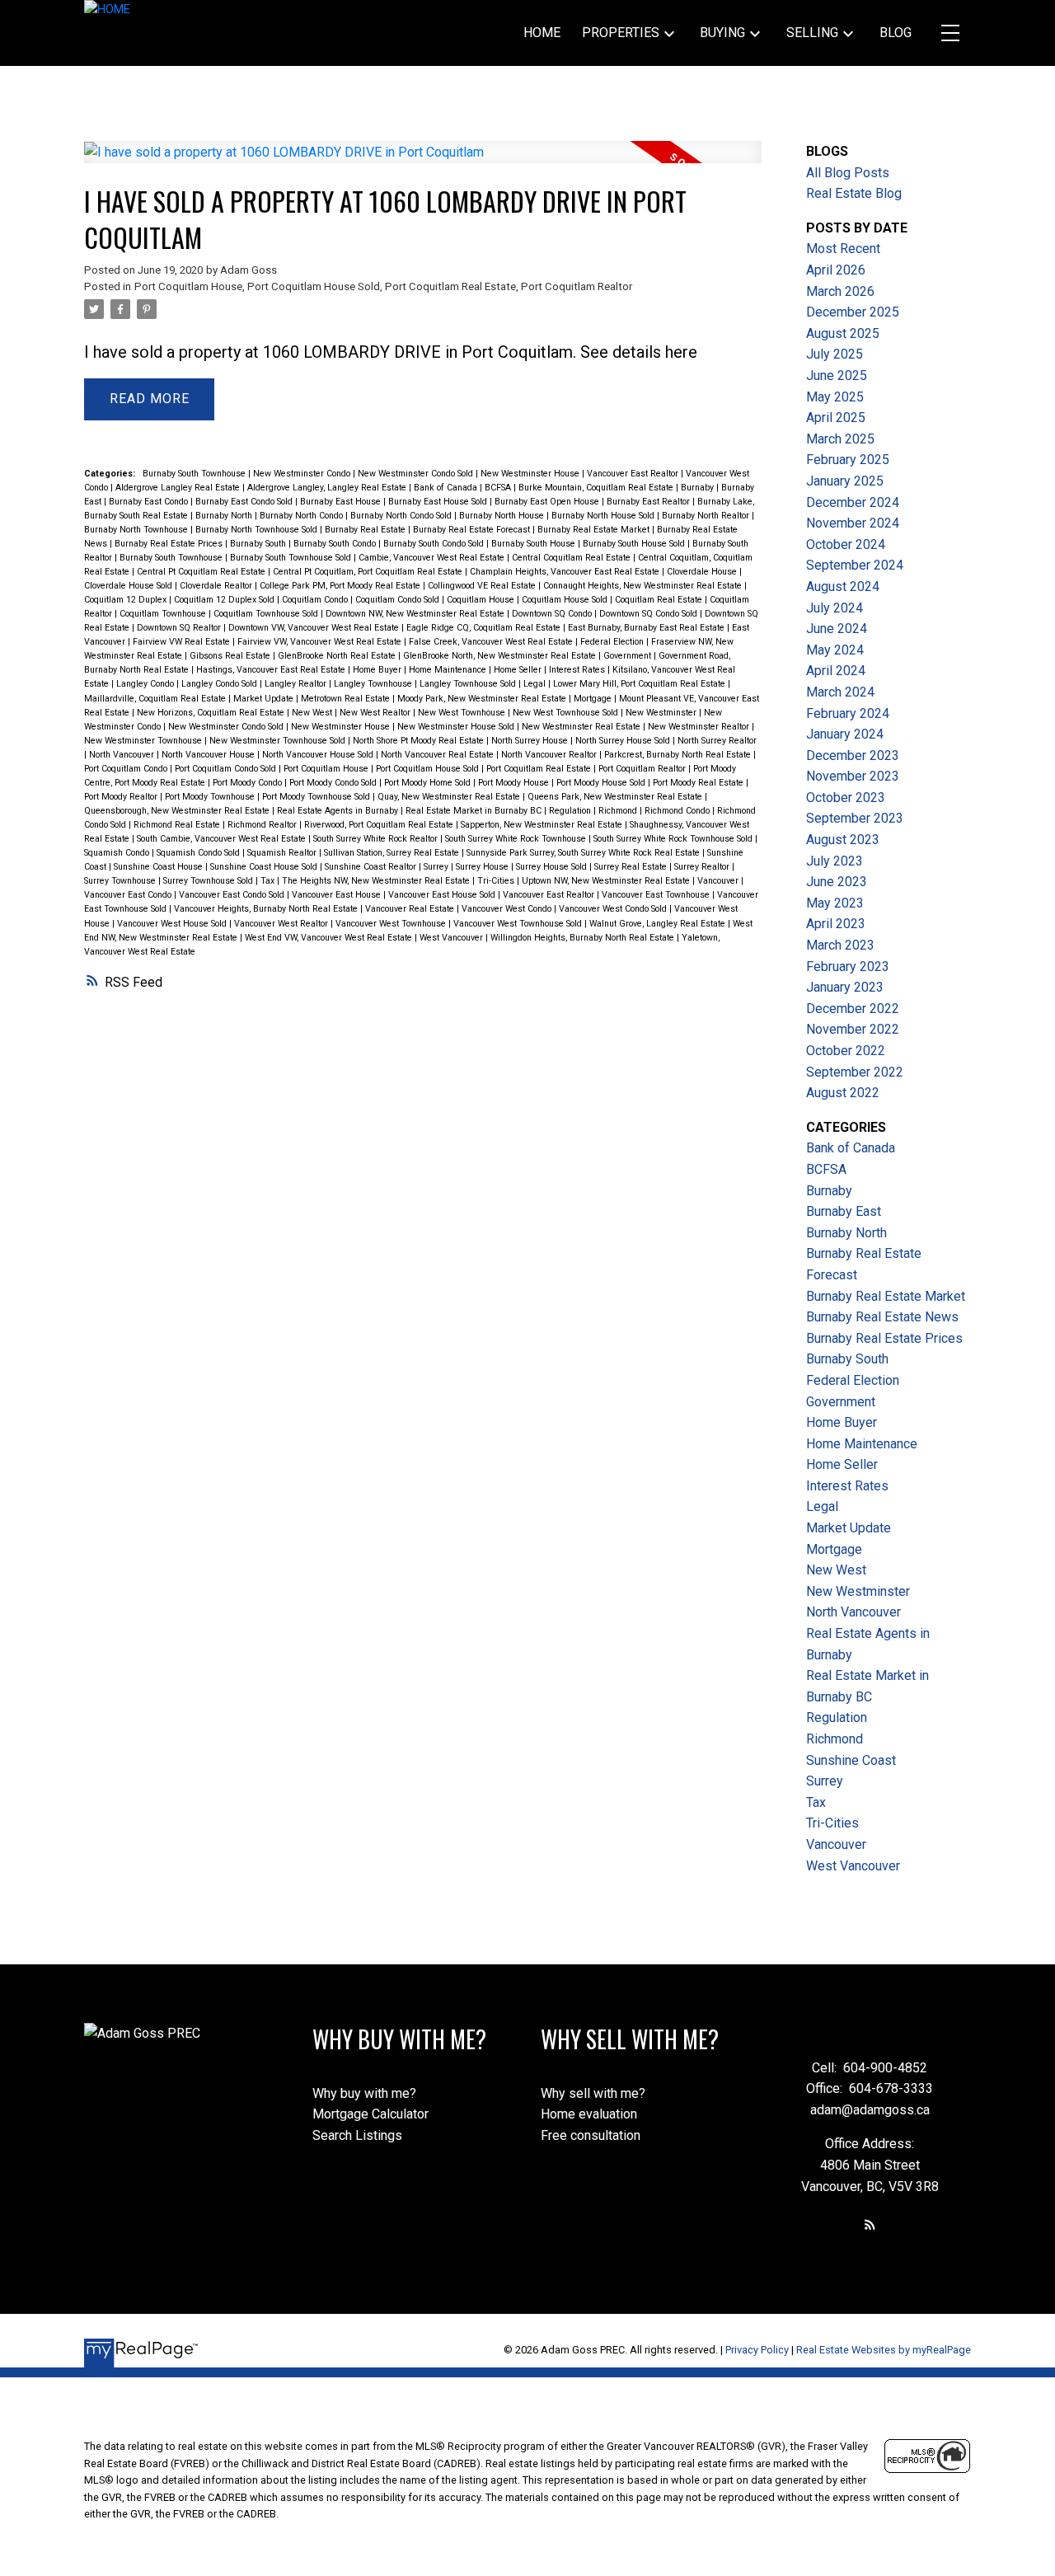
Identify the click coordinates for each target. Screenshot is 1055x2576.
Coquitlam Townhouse (164, 614)
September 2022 (855, 1072)
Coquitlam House (482, 600)
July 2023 (835, 861)
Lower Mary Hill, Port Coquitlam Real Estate (640, 684)
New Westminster (662, 713)
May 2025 (835, 397)
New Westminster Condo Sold (417, 474)
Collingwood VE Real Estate (483, 586)
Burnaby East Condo (150, 502)
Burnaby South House (535, 544)
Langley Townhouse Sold (469, 684)
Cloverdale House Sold (129, 586)
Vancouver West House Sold (173, 924)
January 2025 (845, 481)
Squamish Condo (118, 853)
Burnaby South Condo (336, 544)
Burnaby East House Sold (439, 502)
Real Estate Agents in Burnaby (339, 811)
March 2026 (840, 291)
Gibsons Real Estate (231, 656)
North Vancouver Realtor (550, 755)
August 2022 (843, 1093)
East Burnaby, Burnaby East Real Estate (647, 628)
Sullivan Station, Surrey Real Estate (393, 853)
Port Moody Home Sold (429, 783)
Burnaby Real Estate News (882, 1317)
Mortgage (594, 699)
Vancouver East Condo (129, 895)
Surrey (437, 867)
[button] (870, 2224)
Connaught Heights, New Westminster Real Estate (644, 586)
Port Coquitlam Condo (127, 769)
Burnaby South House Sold (635, 544)
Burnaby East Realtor (649, 502)
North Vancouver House (209, 755)
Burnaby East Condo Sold (245, 502)
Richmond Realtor (263, 825)
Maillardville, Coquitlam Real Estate (156, 699)
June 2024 (837, 629)
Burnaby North (225, 516)
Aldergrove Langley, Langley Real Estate (328, 488)
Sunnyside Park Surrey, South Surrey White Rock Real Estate (584, 853)
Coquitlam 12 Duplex (127, 600)
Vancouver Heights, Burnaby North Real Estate (267, 909)
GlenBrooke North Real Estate (338, 656)
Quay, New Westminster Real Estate (450, 797)
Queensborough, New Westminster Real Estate (178, 811)
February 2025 (848, 460)
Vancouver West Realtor (282, 924)
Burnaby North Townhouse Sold (258, 530)
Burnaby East (844, 1211)
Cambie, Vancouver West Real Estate (433, 558)
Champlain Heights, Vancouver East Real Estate (566, 572)
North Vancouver (123, 755)
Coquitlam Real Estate (660, 600)
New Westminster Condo (303, 474)
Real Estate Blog (854, 193)
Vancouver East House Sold (443, 895)
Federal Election (613, 642)
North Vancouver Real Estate (438, 755)
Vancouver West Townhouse (392, 924)
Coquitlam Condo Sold (399, 600)
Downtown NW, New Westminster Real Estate (416, 614)
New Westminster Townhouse (144, 741)
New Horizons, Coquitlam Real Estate (212, 713)
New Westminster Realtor (700, 727)
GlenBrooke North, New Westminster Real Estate (501, 656)
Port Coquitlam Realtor (577, 286)
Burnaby (699, 488)
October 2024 (846, 544)
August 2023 (843, 840)
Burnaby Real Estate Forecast (473, 530)
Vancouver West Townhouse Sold (519, 924)
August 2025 (843, 333)
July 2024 (835, 608)
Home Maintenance (449, 670)
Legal (536, 684)
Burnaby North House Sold (604, 516)
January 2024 (845, 734)
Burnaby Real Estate (366, 530)
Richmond (619, 811)
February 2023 (848, 967)
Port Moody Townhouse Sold (317, 797)
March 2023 (840, 945)
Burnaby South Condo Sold (435, 544)
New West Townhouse (463, 713)
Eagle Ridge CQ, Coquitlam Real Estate (485, 628)
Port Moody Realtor (122, 797)
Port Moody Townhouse (211, 797)
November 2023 (853, 776)
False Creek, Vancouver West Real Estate (492, 642)
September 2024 (855, 565)
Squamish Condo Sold (199, 853)
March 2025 (840, 439)
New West (313, 713)
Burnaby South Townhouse (195, 474)
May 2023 (835, 903)
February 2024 (848, 713)
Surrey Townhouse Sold (209, 881)
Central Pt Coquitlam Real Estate (202, 572)
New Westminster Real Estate (582, 727)
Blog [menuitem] (896, 33)
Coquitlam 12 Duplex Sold (225, 600)
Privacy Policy (757, 2350)
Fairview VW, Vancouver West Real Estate (321, 642)
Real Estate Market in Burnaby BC (475, 811)
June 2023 (837, 882)
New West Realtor (376, 713)
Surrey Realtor (703, 867)
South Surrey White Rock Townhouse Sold (674, 839)
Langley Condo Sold (220, 684)
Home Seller (519, 670)
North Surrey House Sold (624, 741)
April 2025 (836, 418)
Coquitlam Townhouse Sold (267, 614)
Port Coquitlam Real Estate (450, 286)
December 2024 (853, 502)
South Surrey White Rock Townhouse (517, 839)
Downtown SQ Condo (553, 614)
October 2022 (846, 1051)
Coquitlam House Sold (566, 600)
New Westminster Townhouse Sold (279, 741)
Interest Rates (578, 670)
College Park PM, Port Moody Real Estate (341, 586)
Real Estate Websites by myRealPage (884, 2350)
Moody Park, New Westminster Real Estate (483, 699)
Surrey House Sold (553, 867)
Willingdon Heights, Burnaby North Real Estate (584, 938)
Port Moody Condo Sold (334, 783)
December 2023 (853, 755)
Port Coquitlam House (188, 286)
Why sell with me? (593, 2093)
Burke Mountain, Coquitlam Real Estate (597, 488)
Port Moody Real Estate (699, 783)
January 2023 (845, 987)
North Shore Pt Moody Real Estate (420, 741)
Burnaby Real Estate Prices (170, 544)
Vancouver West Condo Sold (614, 909)
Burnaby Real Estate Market (595, 530)
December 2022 (853, 1009)
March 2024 (840, 692)
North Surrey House (531, 741)
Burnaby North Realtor (707, 516)
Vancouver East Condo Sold (233, 895)
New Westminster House (531, 474)
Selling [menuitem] (812, 33)
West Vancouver (452, 938)
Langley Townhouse (374, 684)
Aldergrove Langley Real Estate (179, 488)
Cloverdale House (703, 572)
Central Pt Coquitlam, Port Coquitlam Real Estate (369, 572)
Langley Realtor (297, 684)
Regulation (571, 811)
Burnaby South (259, 544)
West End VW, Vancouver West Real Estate (330, 938)
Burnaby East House (342, 502)
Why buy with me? (364, 2093)
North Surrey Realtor (717, 741)
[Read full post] (422, 162)
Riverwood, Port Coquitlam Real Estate (380, 825)
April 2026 (836, 270)
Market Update (265, 699)
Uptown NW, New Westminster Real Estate (607, 881)
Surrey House (483, 867)
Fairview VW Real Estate (183, 642)
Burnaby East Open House (548, 502)
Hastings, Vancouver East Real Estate (272, 670)
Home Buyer (378, 670)
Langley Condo (146, 684)
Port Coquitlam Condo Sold (227, 769)
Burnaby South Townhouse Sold (292, 558)
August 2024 (843, 587)
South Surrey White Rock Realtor (377, 839)
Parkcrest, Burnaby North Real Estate (679, 755)
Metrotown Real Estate (347, 699)
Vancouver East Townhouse (657, 895)
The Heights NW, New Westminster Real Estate (377, 881)
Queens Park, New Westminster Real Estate (616, 797)
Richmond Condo (678, 811)
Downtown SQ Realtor (180, 628)
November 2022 (853, 1029)
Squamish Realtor (283, 853)
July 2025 (835, 354)
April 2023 (836, 924)
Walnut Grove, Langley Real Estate (659, 924)
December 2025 (853, 312)
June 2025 (837, 375)
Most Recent (843, 249)
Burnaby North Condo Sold (402, 516)
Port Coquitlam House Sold (314, 286)
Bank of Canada (447, 488)
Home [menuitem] (542, 33)
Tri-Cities (497, 881)
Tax (269, 881)
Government (628, 656)
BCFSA (499, 488)
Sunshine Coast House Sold (265, 867)
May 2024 (835, 650)
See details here (639, 352)
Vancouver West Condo (508, 909)
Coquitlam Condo (316, 600)
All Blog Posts (848, 173)
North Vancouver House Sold (319, 755)
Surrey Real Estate (632, 867)
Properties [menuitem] (621, 33)
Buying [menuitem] (722, 33)
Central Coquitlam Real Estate (572, 558)
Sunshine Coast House (159, 867)
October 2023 (846, 798)
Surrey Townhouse (121, 881)
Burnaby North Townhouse (137, 530)
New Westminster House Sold (457, 727)
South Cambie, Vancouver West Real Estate (223, 839)
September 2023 (855, 818)
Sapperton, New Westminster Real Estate (543, 825)
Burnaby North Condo (302, 516)
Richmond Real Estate (178, 825)
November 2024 (853, 523)
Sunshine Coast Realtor (372, 867)
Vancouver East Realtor (634, 474)
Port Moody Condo (249, 783)
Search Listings (357, 2135)
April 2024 (836, 671)
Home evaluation (589, 2114)
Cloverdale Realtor (217, 586)
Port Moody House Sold (602, 783)
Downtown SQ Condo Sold (649, 614)
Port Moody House (515, 783)
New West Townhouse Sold (567, 713)
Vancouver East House (338, 895)
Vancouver (719, 881)
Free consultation (591, 2135)
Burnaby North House (503, 516)
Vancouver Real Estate (411, 909)
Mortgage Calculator (370, 2114)
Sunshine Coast (851, 1760)
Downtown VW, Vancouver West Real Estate (315, 628)
